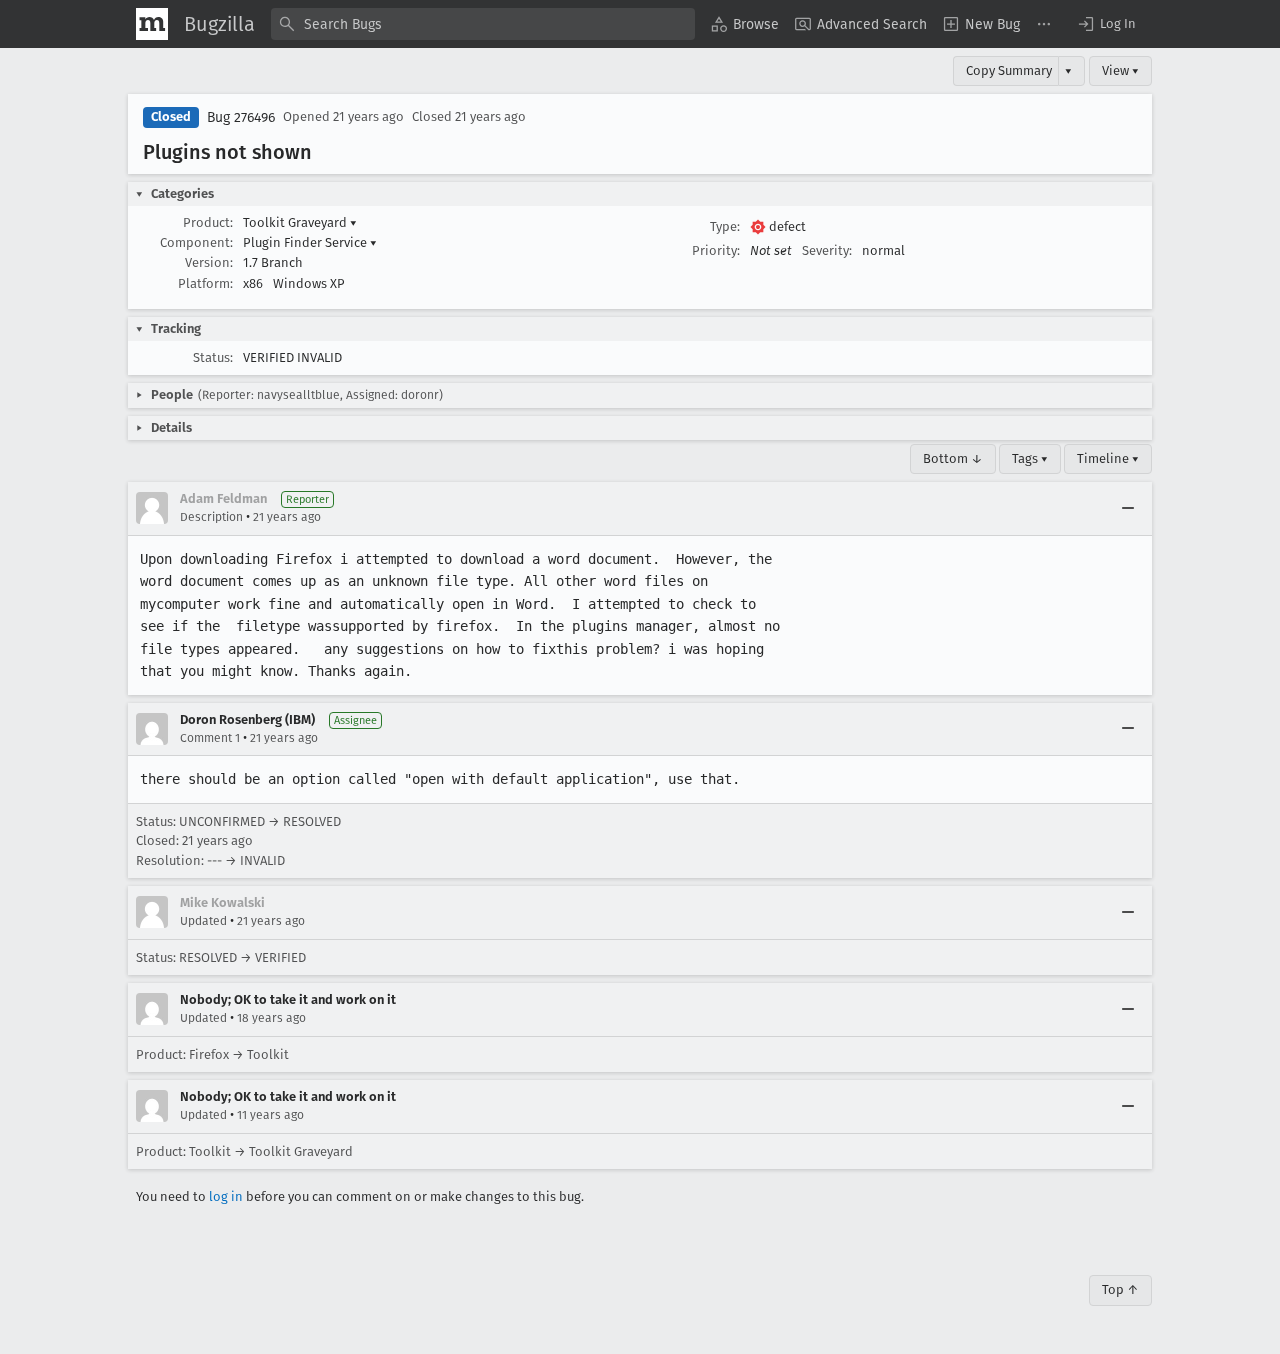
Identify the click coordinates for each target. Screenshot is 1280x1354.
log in (226, 1196)
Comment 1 (210, 738)
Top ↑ (1120, 1289)
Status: (213, 357)
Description (211, 517)
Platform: (205, 283)
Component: (196, 242)
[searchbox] (483, 24)
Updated (203, 921)
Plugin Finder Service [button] (310, 242)
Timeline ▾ (1108, 458)
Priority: (716, 250)
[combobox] (483, 24)
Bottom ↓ (953, 458)
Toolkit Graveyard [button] (300, 222)
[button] (1106, 24)
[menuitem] (745, 24)
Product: (208, 222)
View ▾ (1120, 70)
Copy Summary (1009, 70)
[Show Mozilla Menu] (152, 24)
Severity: (827, 250)
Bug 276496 (241, 117)
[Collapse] (1128, 508)
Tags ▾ (1030, 458)
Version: (209, 262)
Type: (725, 226)
